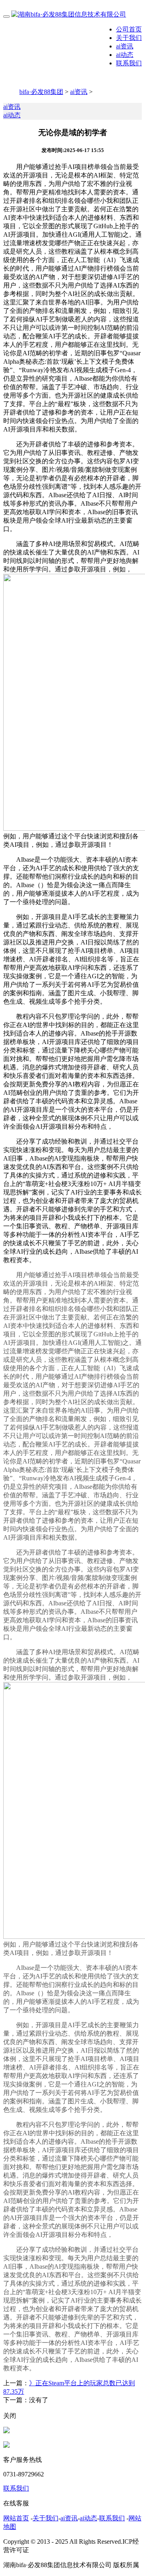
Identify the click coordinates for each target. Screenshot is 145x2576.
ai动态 (125, 55)
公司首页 (129, 29)
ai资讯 (125, 46)
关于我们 (129, 38)
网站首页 (16, 2518)
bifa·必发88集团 (41, 92)
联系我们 (129, 63)
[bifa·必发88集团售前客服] (6, 2431)
